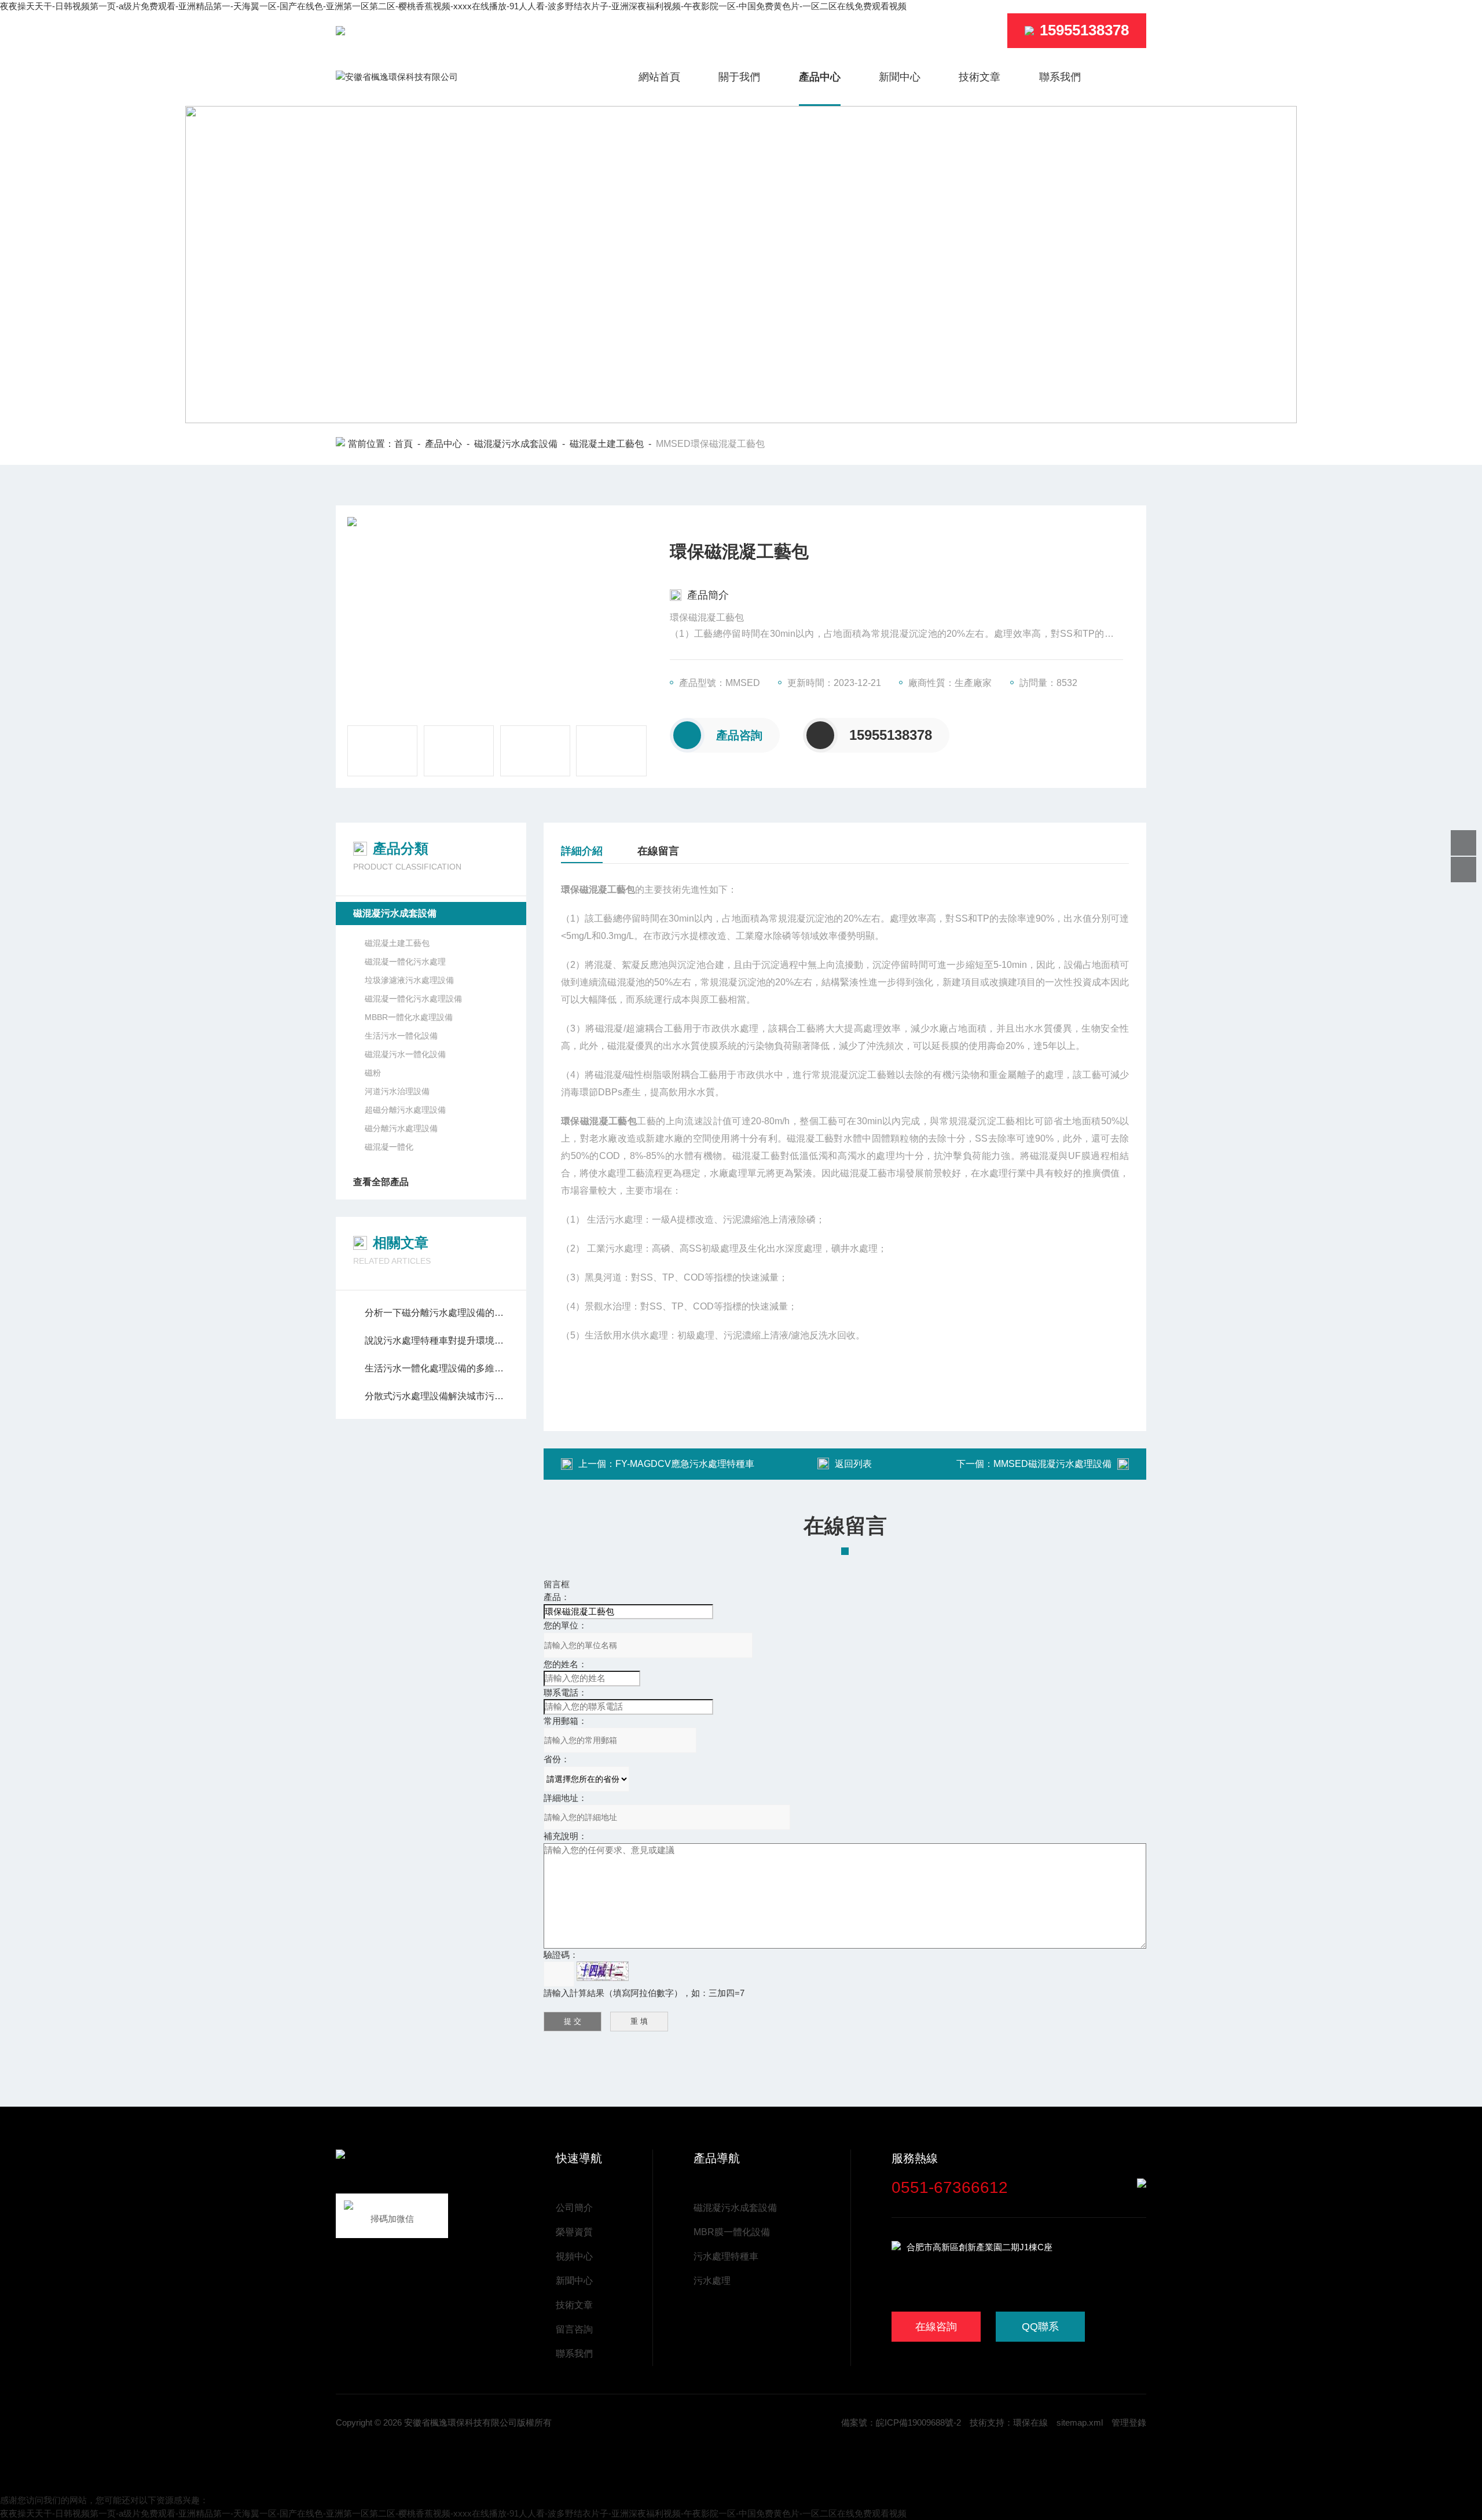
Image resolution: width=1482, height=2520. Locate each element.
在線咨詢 (936, 2327)
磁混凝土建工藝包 (607, 444)
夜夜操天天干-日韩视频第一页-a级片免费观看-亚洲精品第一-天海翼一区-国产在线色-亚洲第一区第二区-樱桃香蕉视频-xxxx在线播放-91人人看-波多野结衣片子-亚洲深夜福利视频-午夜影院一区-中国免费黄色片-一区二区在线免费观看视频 (453, 6)
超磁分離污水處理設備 (405, 1110)
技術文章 (980, 77)
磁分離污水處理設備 (401, 1128)
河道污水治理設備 (397, 1091)
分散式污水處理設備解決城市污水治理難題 (437, 1396)
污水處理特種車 (726, 2256)
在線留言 (658, 851)
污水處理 (712, 2281)
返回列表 (853, 1464)
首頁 (403, 444)
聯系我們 (1060, 77)
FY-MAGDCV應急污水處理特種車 (685, 1464)
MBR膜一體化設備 (732, 2232)
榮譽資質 (574, 2232)
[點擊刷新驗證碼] (603, 1971)
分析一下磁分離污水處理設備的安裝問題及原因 (437, 1313)
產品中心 (820, 77)
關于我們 (739, 77)
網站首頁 (659, 77)
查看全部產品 (381, 1182)
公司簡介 (574, 2208)
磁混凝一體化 (389, 1147)
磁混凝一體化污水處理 (405, 962)
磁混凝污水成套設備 (516, 444)
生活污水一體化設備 (401, 1036)
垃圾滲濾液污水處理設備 (409, 980)
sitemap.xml (1080, 2422)
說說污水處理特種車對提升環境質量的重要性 (437, 1340)
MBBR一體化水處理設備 (409, 1017)
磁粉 (373, 1073)
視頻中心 (574, 2256)
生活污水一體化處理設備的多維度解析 (437, 1368)
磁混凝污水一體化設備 (405, 1054)
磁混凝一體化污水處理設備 (413, 999)
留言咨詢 (574, 2329)
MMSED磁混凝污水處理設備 (1052, 1464)
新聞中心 (900, 77)
